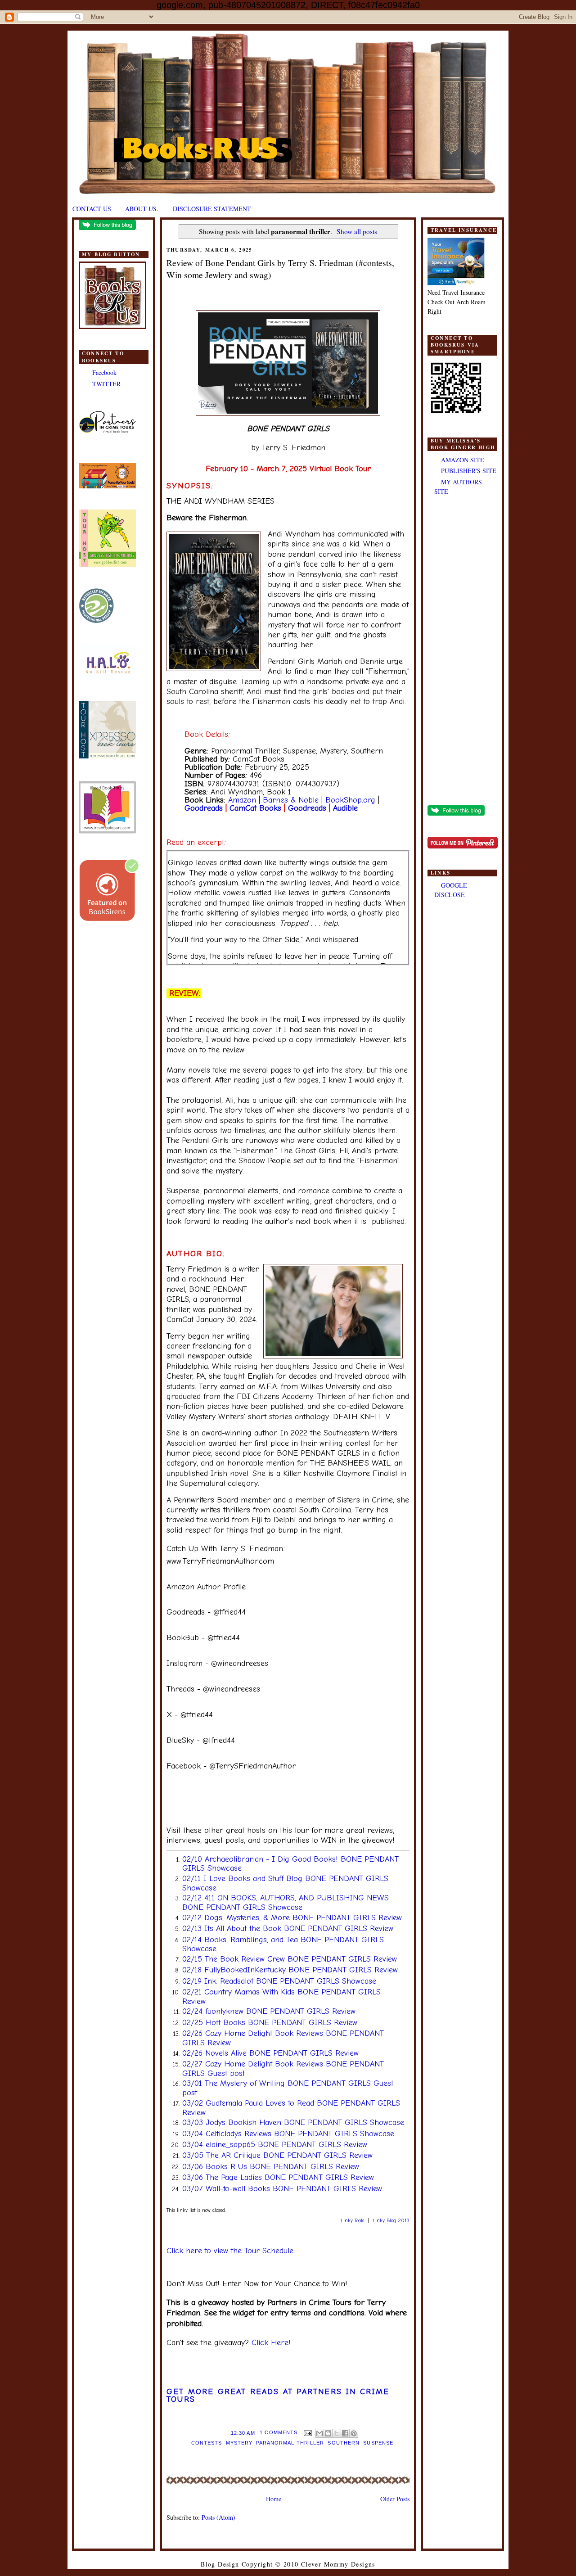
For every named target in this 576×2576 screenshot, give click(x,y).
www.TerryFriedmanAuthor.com (220, 1561)
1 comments (279, 2432)
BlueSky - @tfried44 (201, 1740)
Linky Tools (352, 2221)
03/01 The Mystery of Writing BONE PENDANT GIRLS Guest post (288, 2088)
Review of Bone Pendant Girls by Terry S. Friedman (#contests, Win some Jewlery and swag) (280, 269)
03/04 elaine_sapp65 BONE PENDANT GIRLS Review (275, 2145)
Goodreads (204, 808)
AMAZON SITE (463, 460)
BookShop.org (350, 800)
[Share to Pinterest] (354, 2433)
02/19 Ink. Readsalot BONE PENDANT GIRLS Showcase (279, 1981)
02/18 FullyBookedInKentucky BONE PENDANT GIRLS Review (290, 1970)
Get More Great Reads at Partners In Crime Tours (278, 2396)
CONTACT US (92, 209)
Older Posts (395, 2499)
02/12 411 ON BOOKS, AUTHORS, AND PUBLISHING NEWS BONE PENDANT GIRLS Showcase (286, 1903)
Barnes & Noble (291, 800)
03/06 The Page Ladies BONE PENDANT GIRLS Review (278, 2177)
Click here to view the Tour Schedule (230, 2251)
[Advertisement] (462, 651)
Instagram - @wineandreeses (217, 1663)
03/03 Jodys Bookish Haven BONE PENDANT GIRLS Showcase (293, 2123)
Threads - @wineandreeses (213, 1689)
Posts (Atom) (218, 2517)
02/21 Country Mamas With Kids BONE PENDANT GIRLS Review (281, 1997)
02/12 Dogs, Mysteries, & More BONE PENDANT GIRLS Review (292, 1918)
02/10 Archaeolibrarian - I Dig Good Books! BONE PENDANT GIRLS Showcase (290, 1864)
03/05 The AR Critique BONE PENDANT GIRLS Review (277, 2155)
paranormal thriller (290, 2443)
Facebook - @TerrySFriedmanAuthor (231, 1766)
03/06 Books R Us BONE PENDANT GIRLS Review (271, 2167)
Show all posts (357, 231)
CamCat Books (255, 808)
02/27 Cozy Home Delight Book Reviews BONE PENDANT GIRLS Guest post (283, 2069)
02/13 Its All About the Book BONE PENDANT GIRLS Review (288, 1929)
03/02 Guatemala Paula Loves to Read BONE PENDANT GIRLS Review (291, 2108)
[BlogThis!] (328, 2433)
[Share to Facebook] (345, 2433)
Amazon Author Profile (206, 1587)
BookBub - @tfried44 (203, 1638)
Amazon (242, 800)
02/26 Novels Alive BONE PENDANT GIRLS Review (270, 2053)
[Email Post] (307, 2432)
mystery (239, 2443)
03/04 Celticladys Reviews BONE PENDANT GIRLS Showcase (288, 2134)
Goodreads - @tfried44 (206, 1612)
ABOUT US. (142, 209)
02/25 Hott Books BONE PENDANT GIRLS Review (270, 2023)
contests (207, 2443)
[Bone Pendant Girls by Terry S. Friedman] (288, 413)
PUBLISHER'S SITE (469, 471)
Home (274, 2499)
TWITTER (106, 384)
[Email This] (319, 2433)
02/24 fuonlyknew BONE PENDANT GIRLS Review (269, 2011)
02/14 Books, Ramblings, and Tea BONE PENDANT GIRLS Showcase (283, 1944)
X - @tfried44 (190, 1715)
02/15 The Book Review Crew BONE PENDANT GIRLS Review (290, 1959)
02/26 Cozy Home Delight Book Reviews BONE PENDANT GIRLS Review (283, 2038)
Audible (345, 808)
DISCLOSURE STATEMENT (212, 209)
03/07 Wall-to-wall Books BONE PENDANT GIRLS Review (282, 2189)
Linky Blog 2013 (391, 2221)
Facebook (104, 372)
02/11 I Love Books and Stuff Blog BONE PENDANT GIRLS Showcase (285, 1883)
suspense (378, 2443)
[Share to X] (337, 2433)
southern (344, 2443)
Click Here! (271, 2343)
